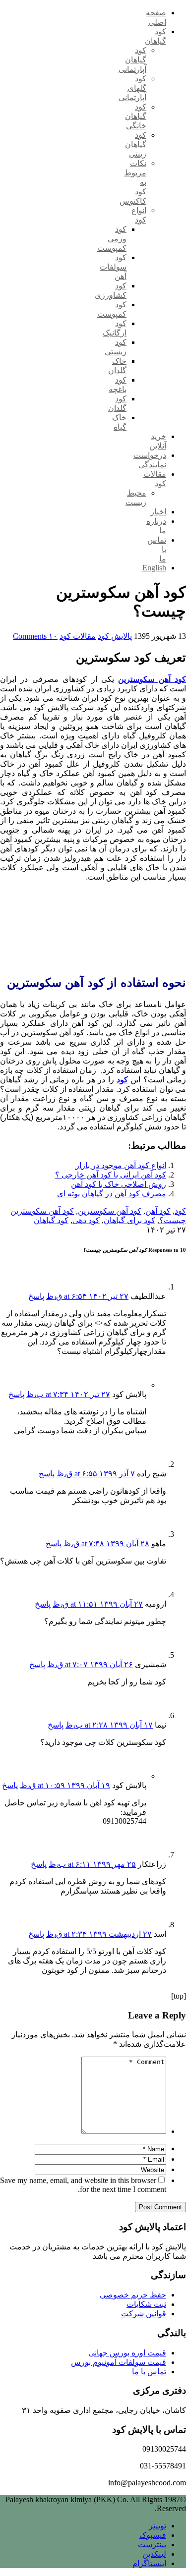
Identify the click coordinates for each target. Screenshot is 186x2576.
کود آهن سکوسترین (110, 1211)
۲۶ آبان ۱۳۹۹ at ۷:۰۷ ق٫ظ (90, 1664)
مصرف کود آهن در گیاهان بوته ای (112, 1194)
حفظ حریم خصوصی (133, 2295)
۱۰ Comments (35, 636)
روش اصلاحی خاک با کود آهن (119, 1184)
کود (180, 1211)
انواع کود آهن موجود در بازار (121, 1165)
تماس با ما (149, 2372)
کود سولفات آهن (113, 267)
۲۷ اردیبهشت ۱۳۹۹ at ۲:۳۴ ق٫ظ (99, 1934)
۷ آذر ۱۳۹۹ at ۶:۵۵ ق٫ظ (96, 1474)
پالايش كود (115, 636)
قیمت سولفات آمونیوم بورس (119, 2362)
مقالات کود (78, 636)
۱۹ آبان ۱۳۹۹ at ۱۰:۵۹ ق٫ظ (65, 1785)
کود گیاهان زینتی (136, 144)
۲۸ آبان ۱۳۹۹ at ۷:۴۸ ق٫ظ (106, 1543)
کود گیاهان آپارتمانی (132, 60)
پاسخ (36, 1296)
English (154, 568)
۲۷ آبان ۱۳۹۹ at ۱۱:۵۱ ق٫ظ (98, 1604)
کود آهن (158, 1211)
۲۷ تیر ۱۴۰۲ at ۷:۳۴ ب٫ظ (68, 1394)
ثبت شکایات (146, 2304)
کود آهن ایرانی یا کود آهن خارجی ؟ (111, 1175)
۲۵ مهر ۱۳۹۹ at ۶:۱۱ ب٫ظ (92, 1864)
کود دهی (86, 1220)
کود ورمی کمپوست (112, 239)
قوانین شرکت (144, 2314)
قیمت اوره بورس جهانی (127, 2353)
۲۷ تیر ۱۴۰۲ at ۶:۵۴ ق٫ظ (87, 1296)
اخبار (158, 512)
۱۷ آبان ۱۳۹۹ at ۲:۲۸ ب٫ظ (109, 1725)
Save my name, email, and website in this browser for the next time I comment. (83, 2185)
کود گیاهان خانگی (136, 116)
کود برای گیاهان (129, 1220)
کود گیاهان (51, 1220)
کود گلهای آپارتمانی (132, 88)
